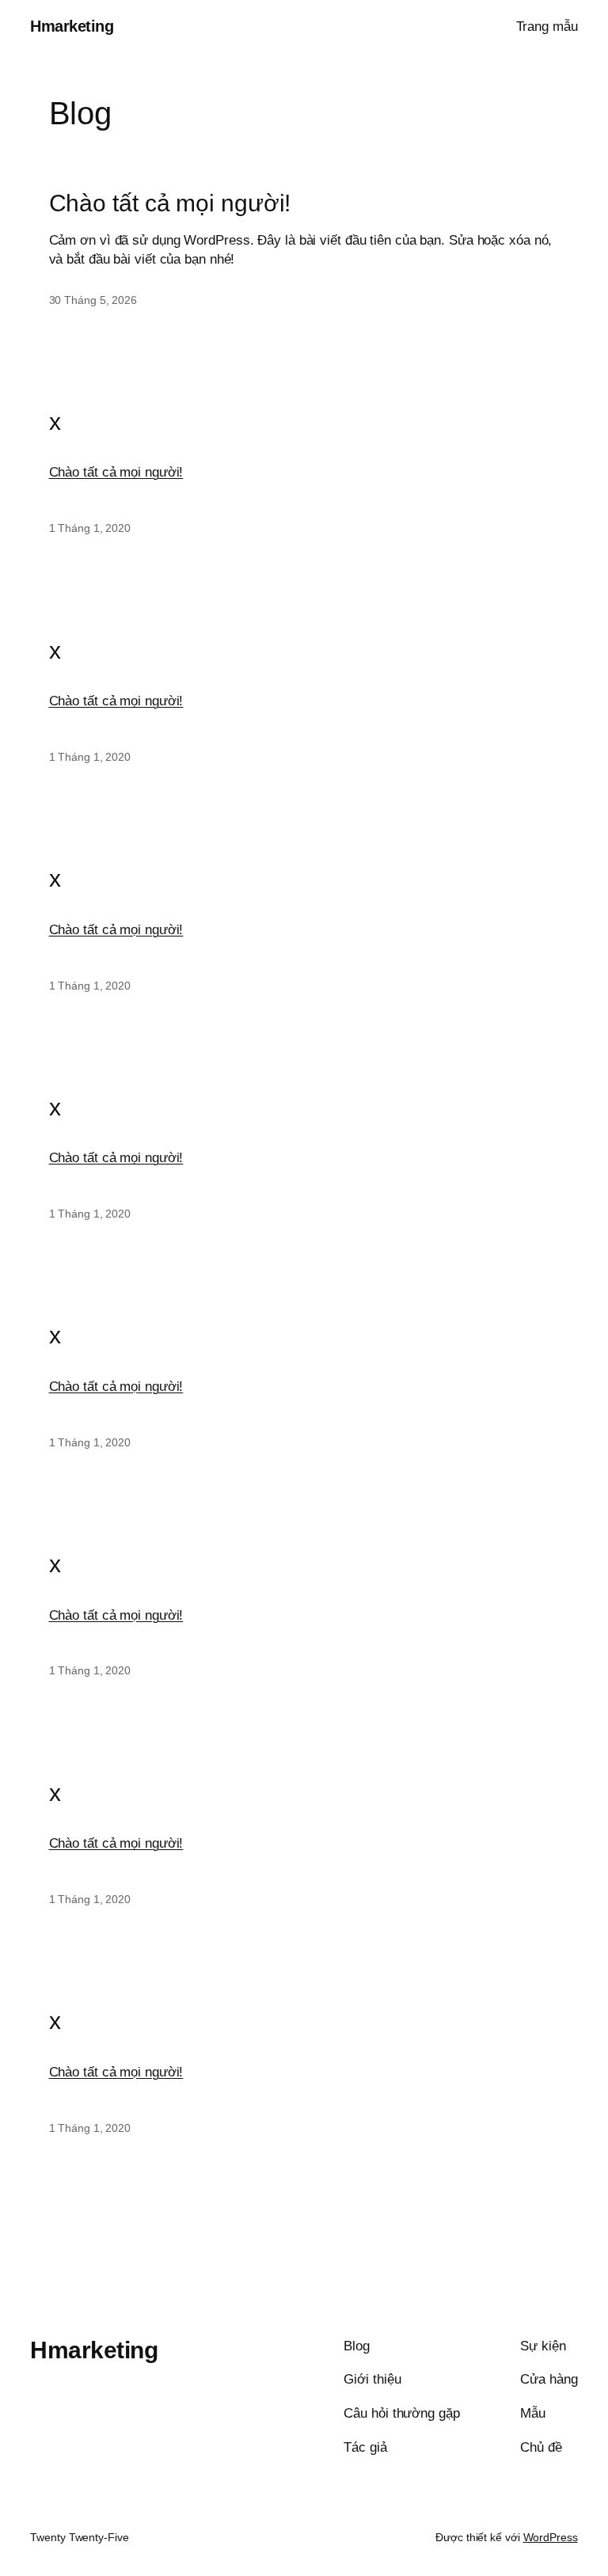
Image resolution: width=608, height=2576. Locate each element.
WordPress (551, 2537)
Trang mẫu (547, 27)
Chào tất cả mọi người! (170, 203)
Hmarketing (72, 26)
